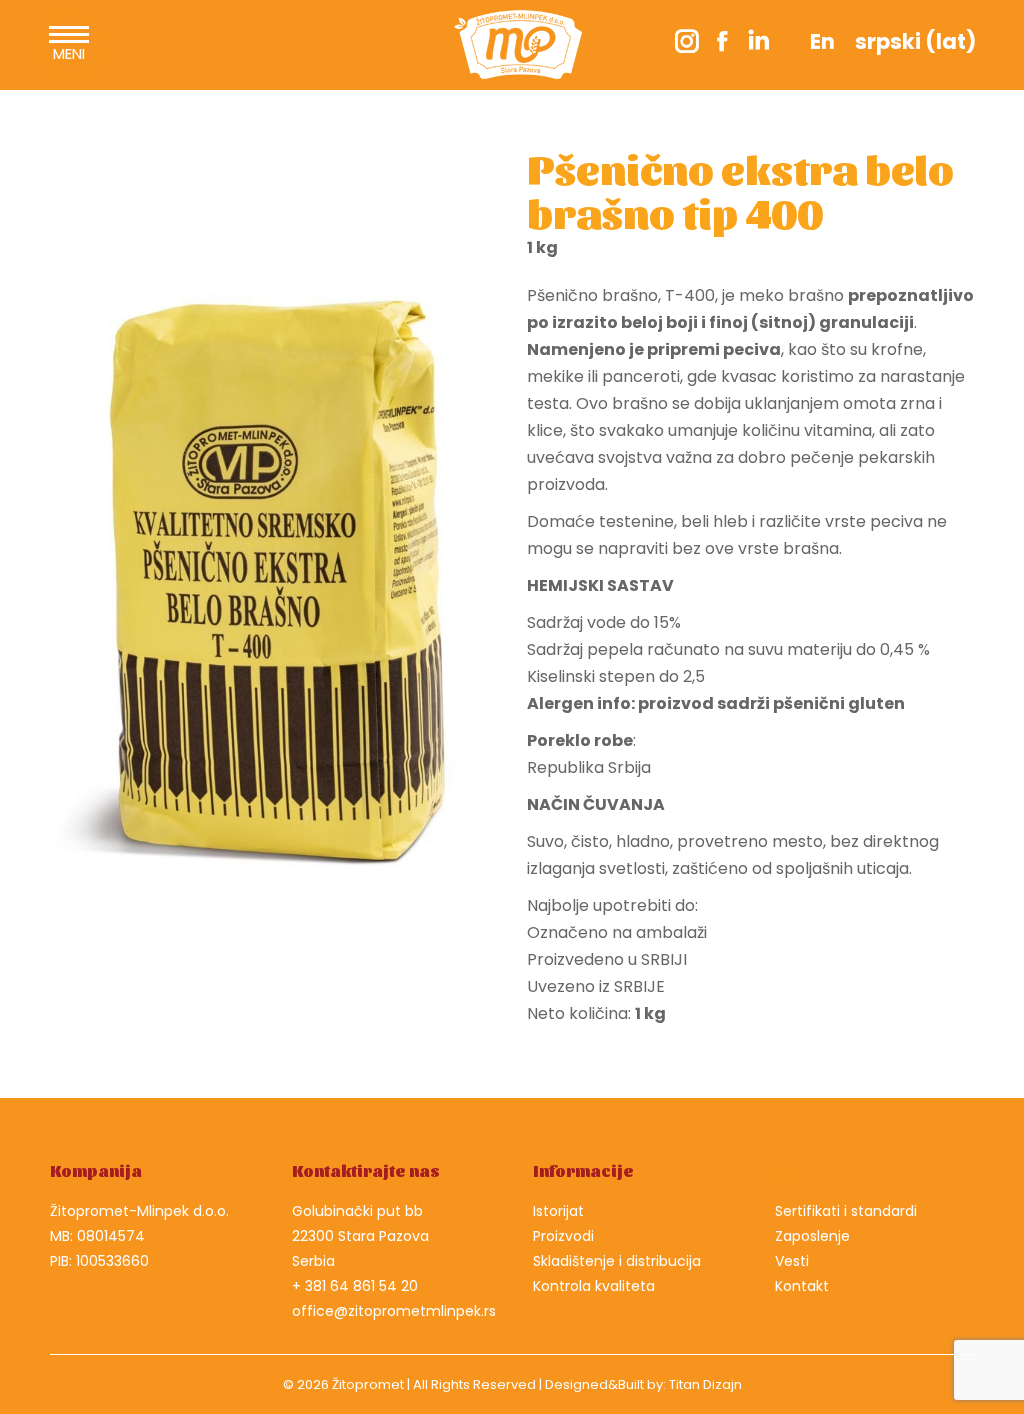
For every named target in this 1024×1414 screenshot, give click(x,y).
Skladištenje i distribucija (617, 1261)
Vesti (792, 1261)
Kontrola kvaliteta (594, 1286)
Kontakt (802, 1286)
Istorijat (558, 1211)
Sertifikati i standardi (846, 1211)
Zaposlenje (812, 1236)
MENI (69, 53)
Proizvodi (563, 1236)
